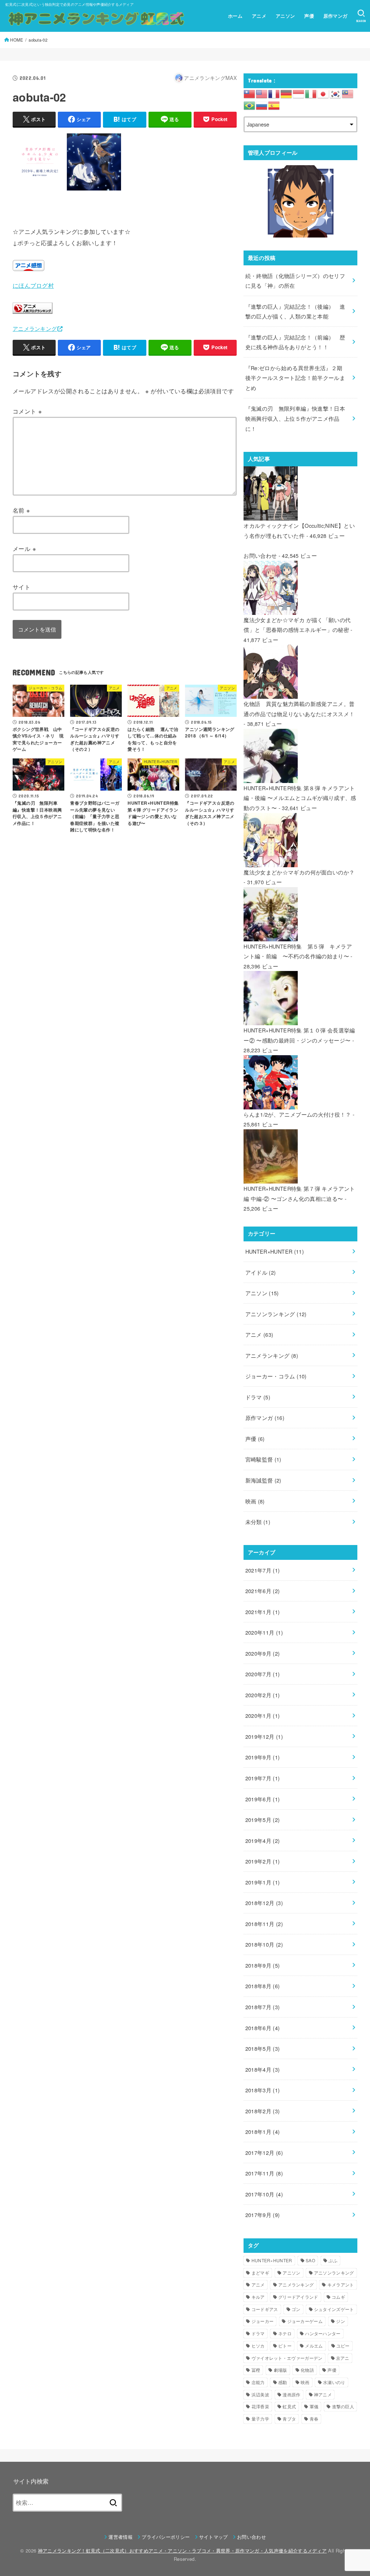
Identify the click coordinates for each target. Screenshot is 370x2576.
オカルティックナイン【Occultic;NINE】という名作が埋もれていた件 (299, 530)
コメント (27, 411)
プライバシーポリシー (166, 2537)
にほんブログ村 (33, 285)
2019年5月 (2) (263, 1820)
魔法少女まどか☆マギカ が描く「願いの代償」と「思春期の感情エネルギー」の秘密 (297, 625)
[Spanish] (274, 105)
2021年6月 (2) (263, 1591)
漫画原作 (291, 2394)
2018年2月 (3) (263, 2111)
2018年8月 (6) (263, 1986)
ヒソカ (258, 2346)
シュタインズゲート (334, 2309)
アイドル (261, 1272)
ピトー (285, 2346)
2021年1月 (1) (263, 1612)
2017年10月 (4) (264, 2194)
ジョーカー (263, 2321)
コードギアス (265, 2309)
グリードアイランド (298, 2297)
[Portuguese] (250, 105)
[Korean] (336, 93)
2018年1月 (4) (263, 2132)
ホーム (235, 16)
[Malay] (348, 93)
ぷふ (333, 2260)
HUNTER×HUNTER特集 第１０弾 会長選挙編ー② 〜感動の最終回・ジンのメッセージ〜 (299, 1035)
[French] (274, 93)
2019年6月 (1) (263, 1799)
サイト (21, 587)
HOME (17, 40)
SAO (310, 2260)
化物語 (307, 2370)
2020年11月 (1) (264, 1632)
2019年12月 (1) (264, 1736)
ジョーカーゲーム (305, 2321)
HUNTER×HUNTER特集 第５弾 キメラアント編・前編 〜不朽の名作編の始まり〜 (298, 951)
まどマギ (260, 2273)
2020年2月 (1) (263, 1695)
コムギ (338, 2297)
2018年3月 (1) (263, 2090)
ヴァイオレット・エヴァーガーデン (287, 2358)
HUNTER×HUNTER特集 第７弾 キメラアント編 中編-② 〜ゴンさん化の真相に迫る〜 (299, 1193)
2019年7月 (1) (263, 1778)
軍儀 (314, 2406)
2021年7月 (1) (263, 1570)
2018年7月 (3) (263, 2007)
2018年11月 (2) (264, 1924)
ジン (341, 2321)
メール (24, 548)
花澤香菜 (260, 2406)
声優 (309, 16)
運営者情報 (121, 2537)
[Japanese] (323, 93)
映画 (255, 1501)
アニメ (259, 16)
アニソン (285, 16)
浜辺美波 (260, 2394)
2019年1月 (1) (263, 1882)
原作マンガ (335, 16)
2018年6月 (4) (263, 2028)
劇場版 (281, 2370)
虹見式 (289, 2406)
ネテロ (285, 2333)
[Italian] (311, 93)
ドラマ (258, 1397)
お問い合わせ (260, 555)
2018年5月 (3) (263, 2048)
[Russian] (262, 105)
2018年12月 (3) (264, 1903)
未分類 (258, 1522)
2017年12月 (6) (264, 2153)
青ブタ (289, 2419)
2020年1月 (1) (263, 1715)
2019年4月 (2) (263, 1841)
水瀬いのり (334, 2382)
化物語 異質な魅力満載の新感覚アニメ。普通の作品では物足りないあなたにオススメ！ (299, 709)
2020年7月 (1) (263, 1674)
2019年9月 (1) (263, 1757)
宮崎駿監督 (263, 1459)
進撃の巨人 (343, 2406)
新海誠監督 (263, 1480)
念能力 (258, 2382)
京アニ (343, 2358)
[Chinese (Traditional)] (250, 93)
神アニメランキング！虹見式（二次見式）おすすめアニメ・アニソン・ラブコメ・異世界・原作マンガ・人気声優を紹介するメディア (182, 2551)
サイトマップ (214, 2537)
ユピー (343, 2346)
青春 (314, 2419)
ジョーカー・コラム (276, 1376)
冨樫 (256, 2370)
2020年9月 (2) (263, 1653)
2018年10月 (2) (264, 1944)
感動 (283, 2382)
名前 (21, 510)
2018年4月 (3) (263, 2069)
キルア (258, 2297)
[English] (262, 93)
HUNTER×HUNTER (275, 1251)
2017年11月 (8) (264, 2173)
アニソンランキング (276, 1314)
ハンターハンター (323, 2333)
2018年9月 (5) (263, 1965)
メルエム (314, 2346)
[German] (287, 93)
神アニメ (323, 2394)
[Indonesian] (299, 93)
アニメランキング (35, 328)
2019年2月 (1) (263, 1861)
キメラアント (341, 2284)
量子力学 (260, 2419)
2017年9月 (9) (263, 2215)
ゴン (296, 2309)
